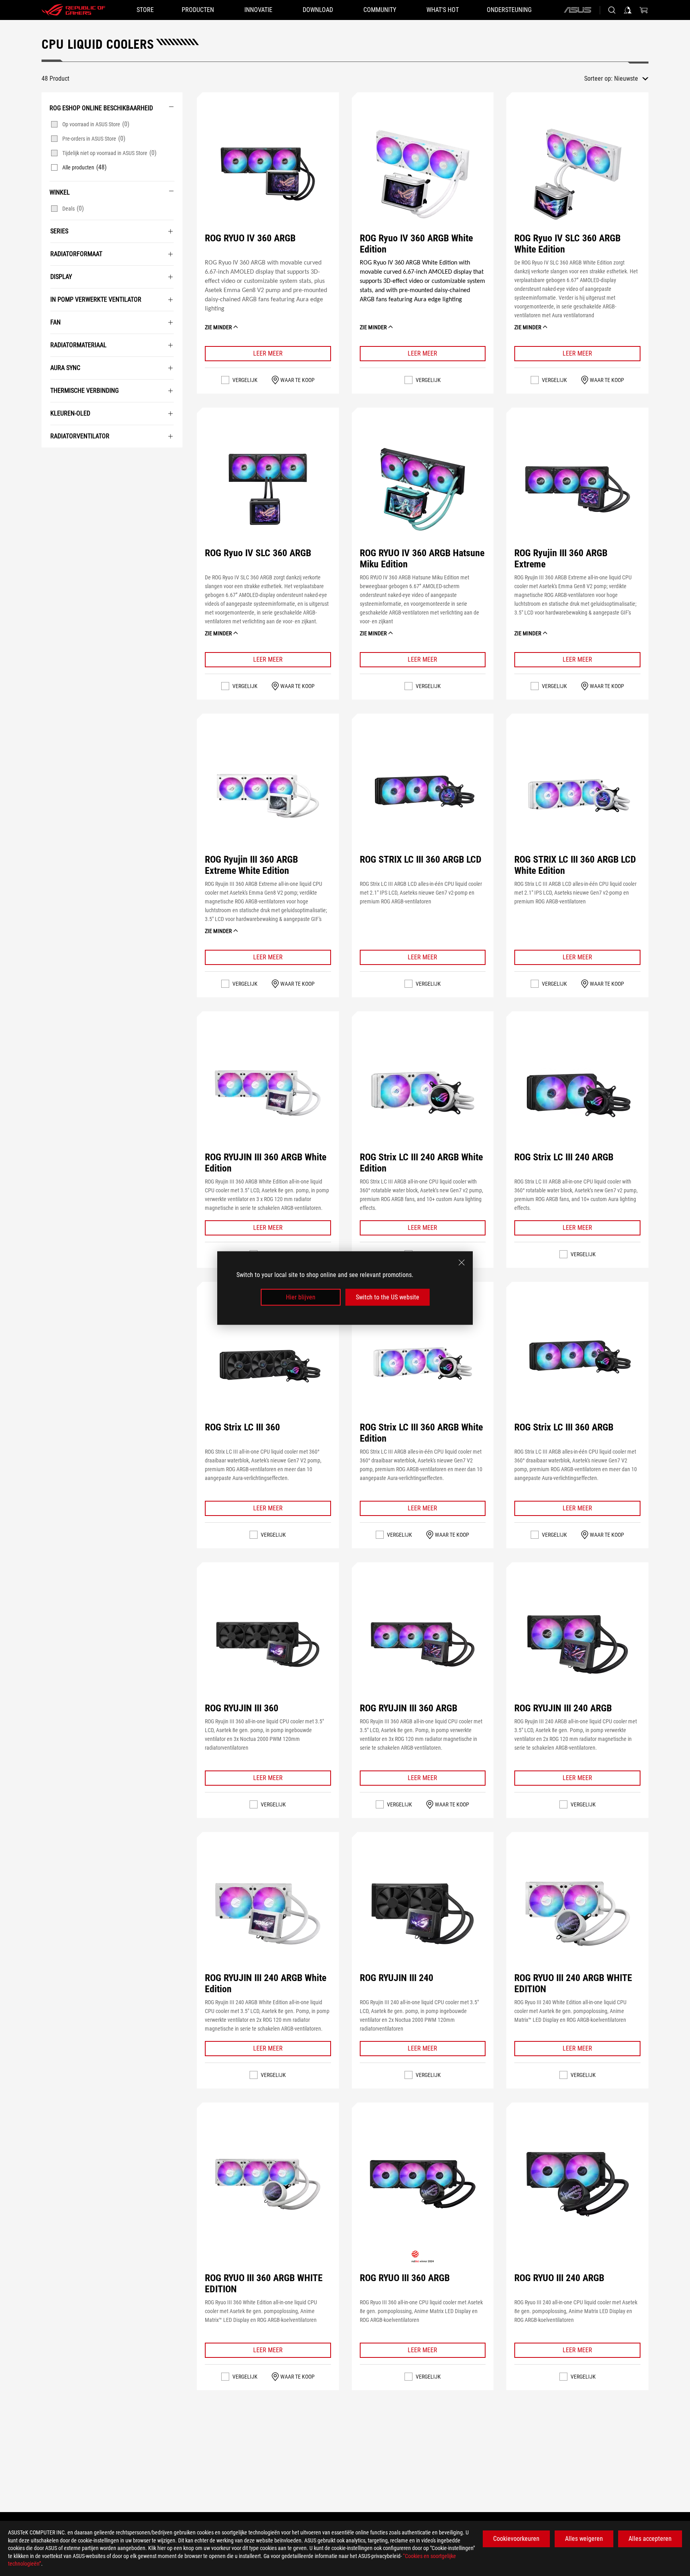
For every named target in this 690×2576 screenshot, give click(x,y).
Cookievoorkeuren (516, 2539)
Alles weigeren (584, 2539)
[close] (462, 1262)
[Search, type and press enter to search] (612, 10)
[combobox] (631, 79)
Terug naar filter (51, 460)
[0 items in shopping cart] (644, 10)
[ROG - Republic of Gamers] (73, 10)
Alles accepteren (650, 2539)
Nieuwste (626, 79)
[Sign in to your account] (628, 10)
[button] (268, 174)
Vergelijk (245, 380)
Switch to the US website (388, 1297)
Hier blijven (301, 1297)
